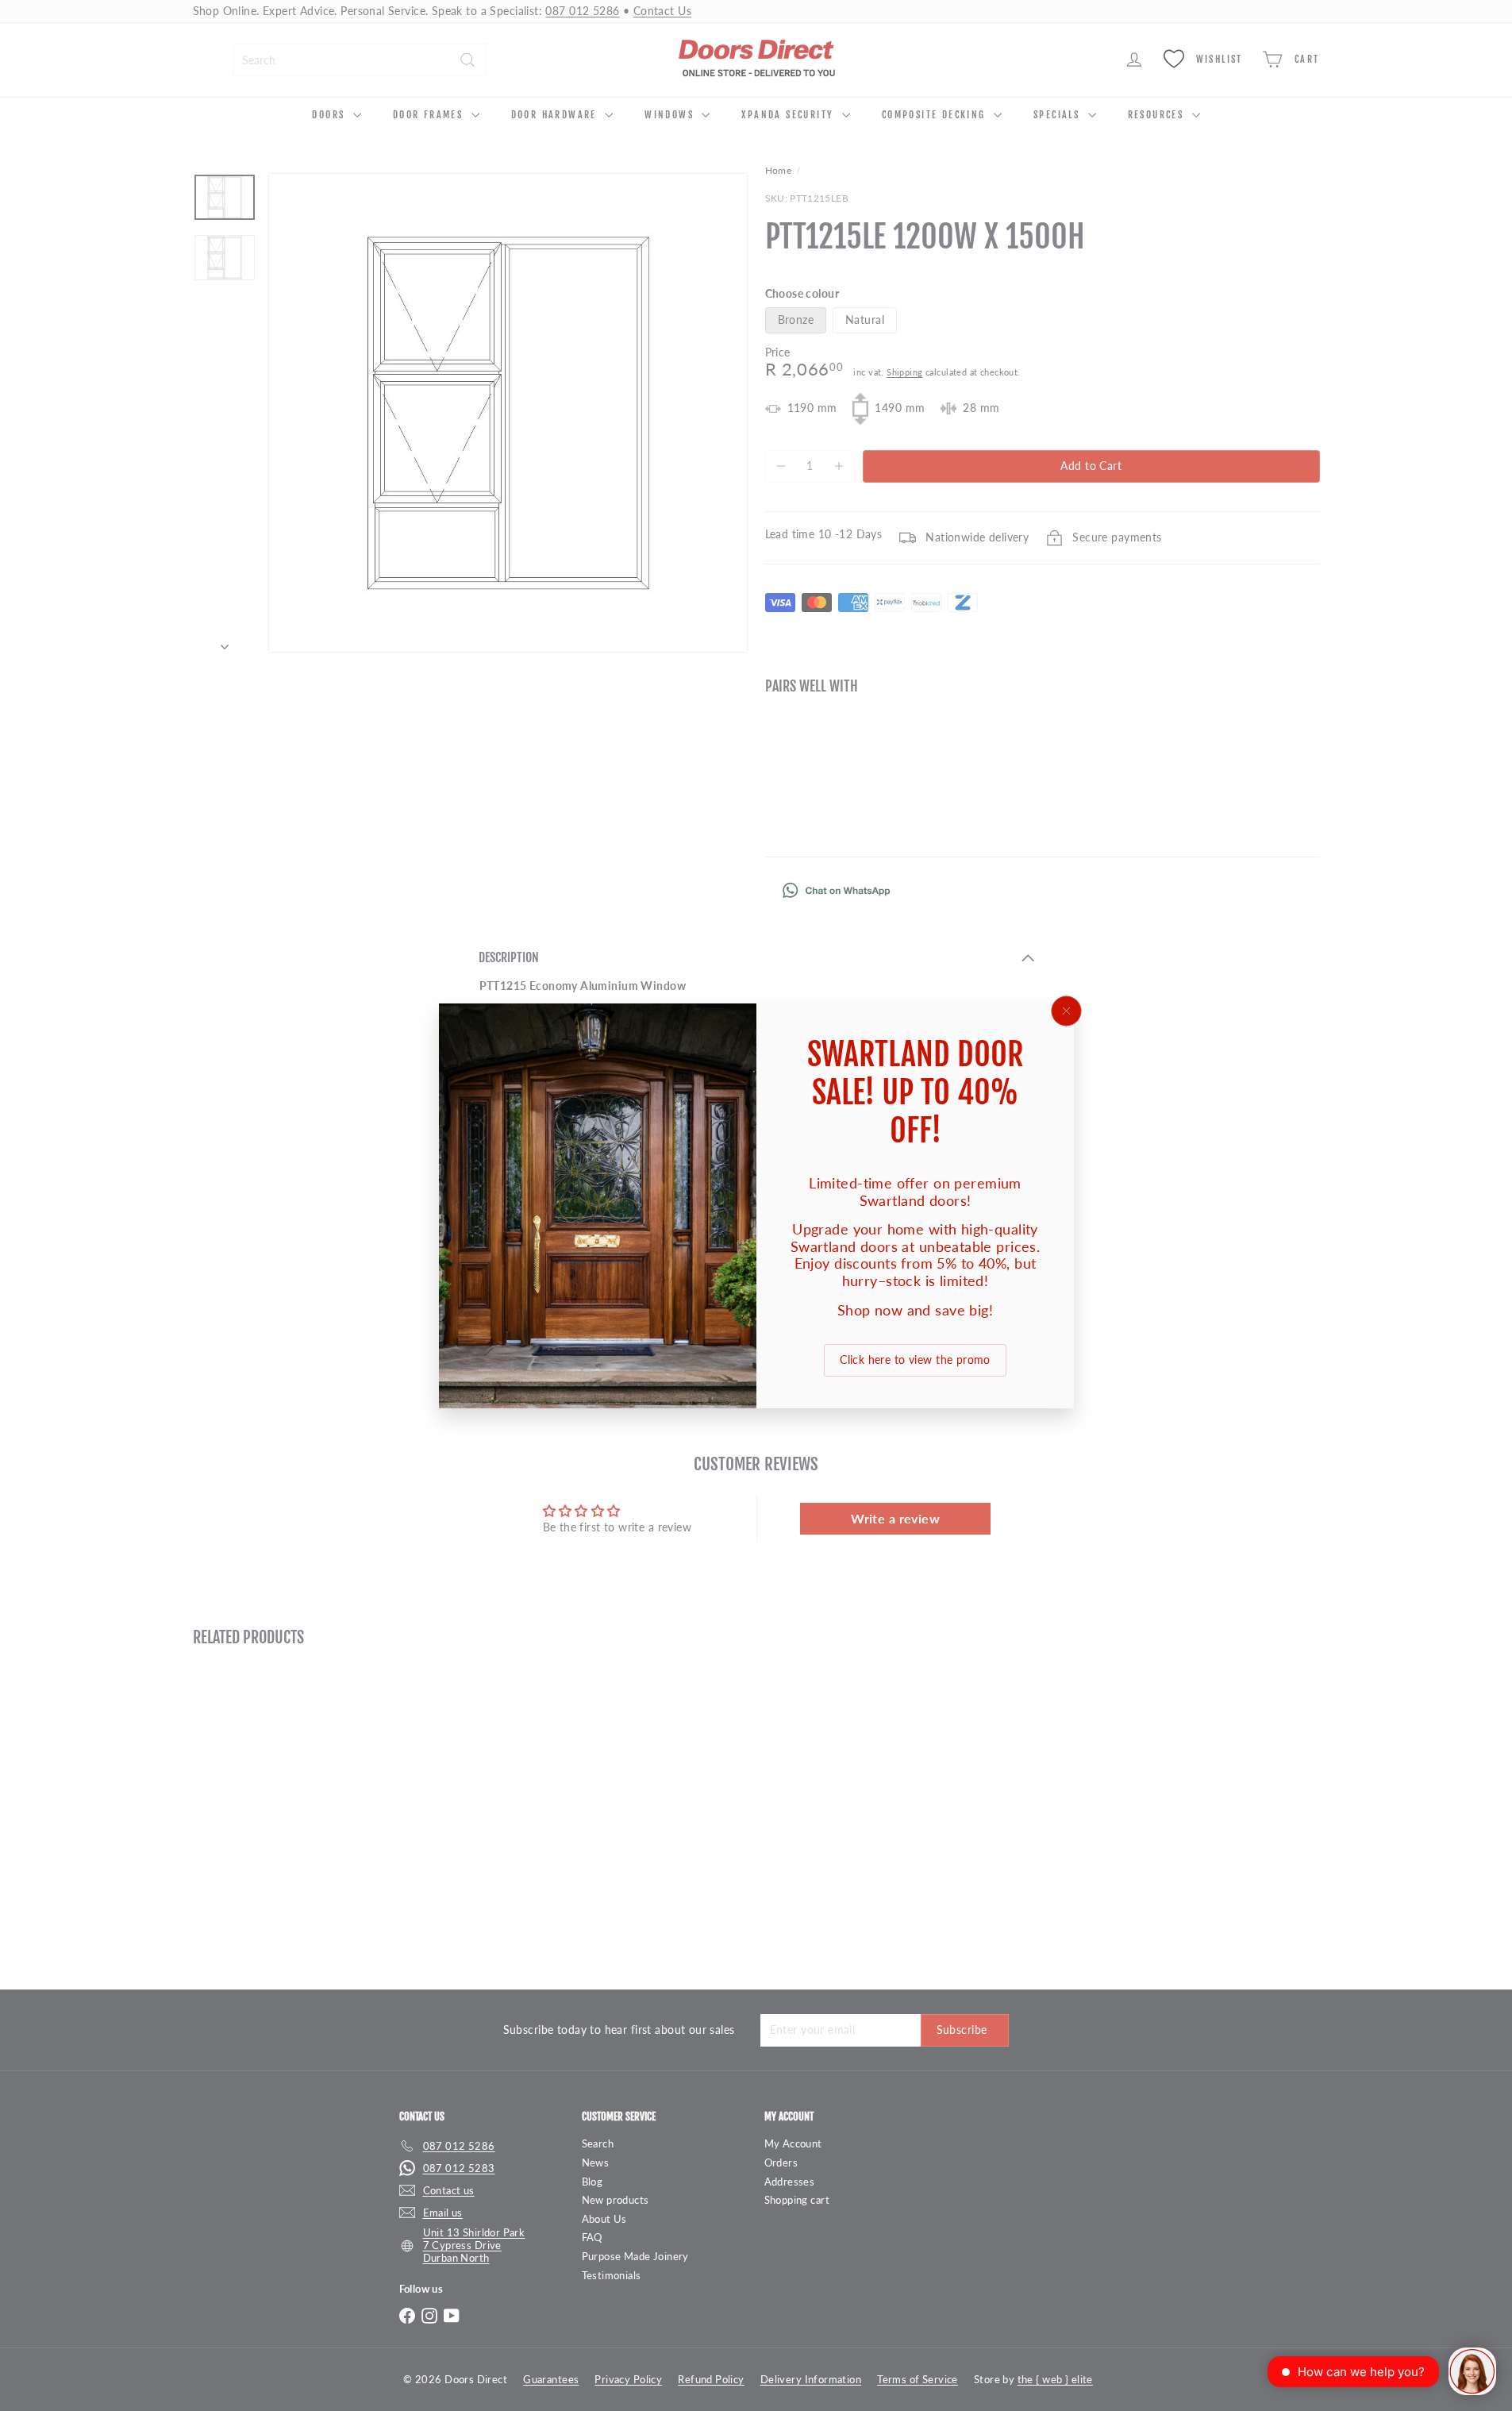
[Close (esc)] (1066, 1011)
